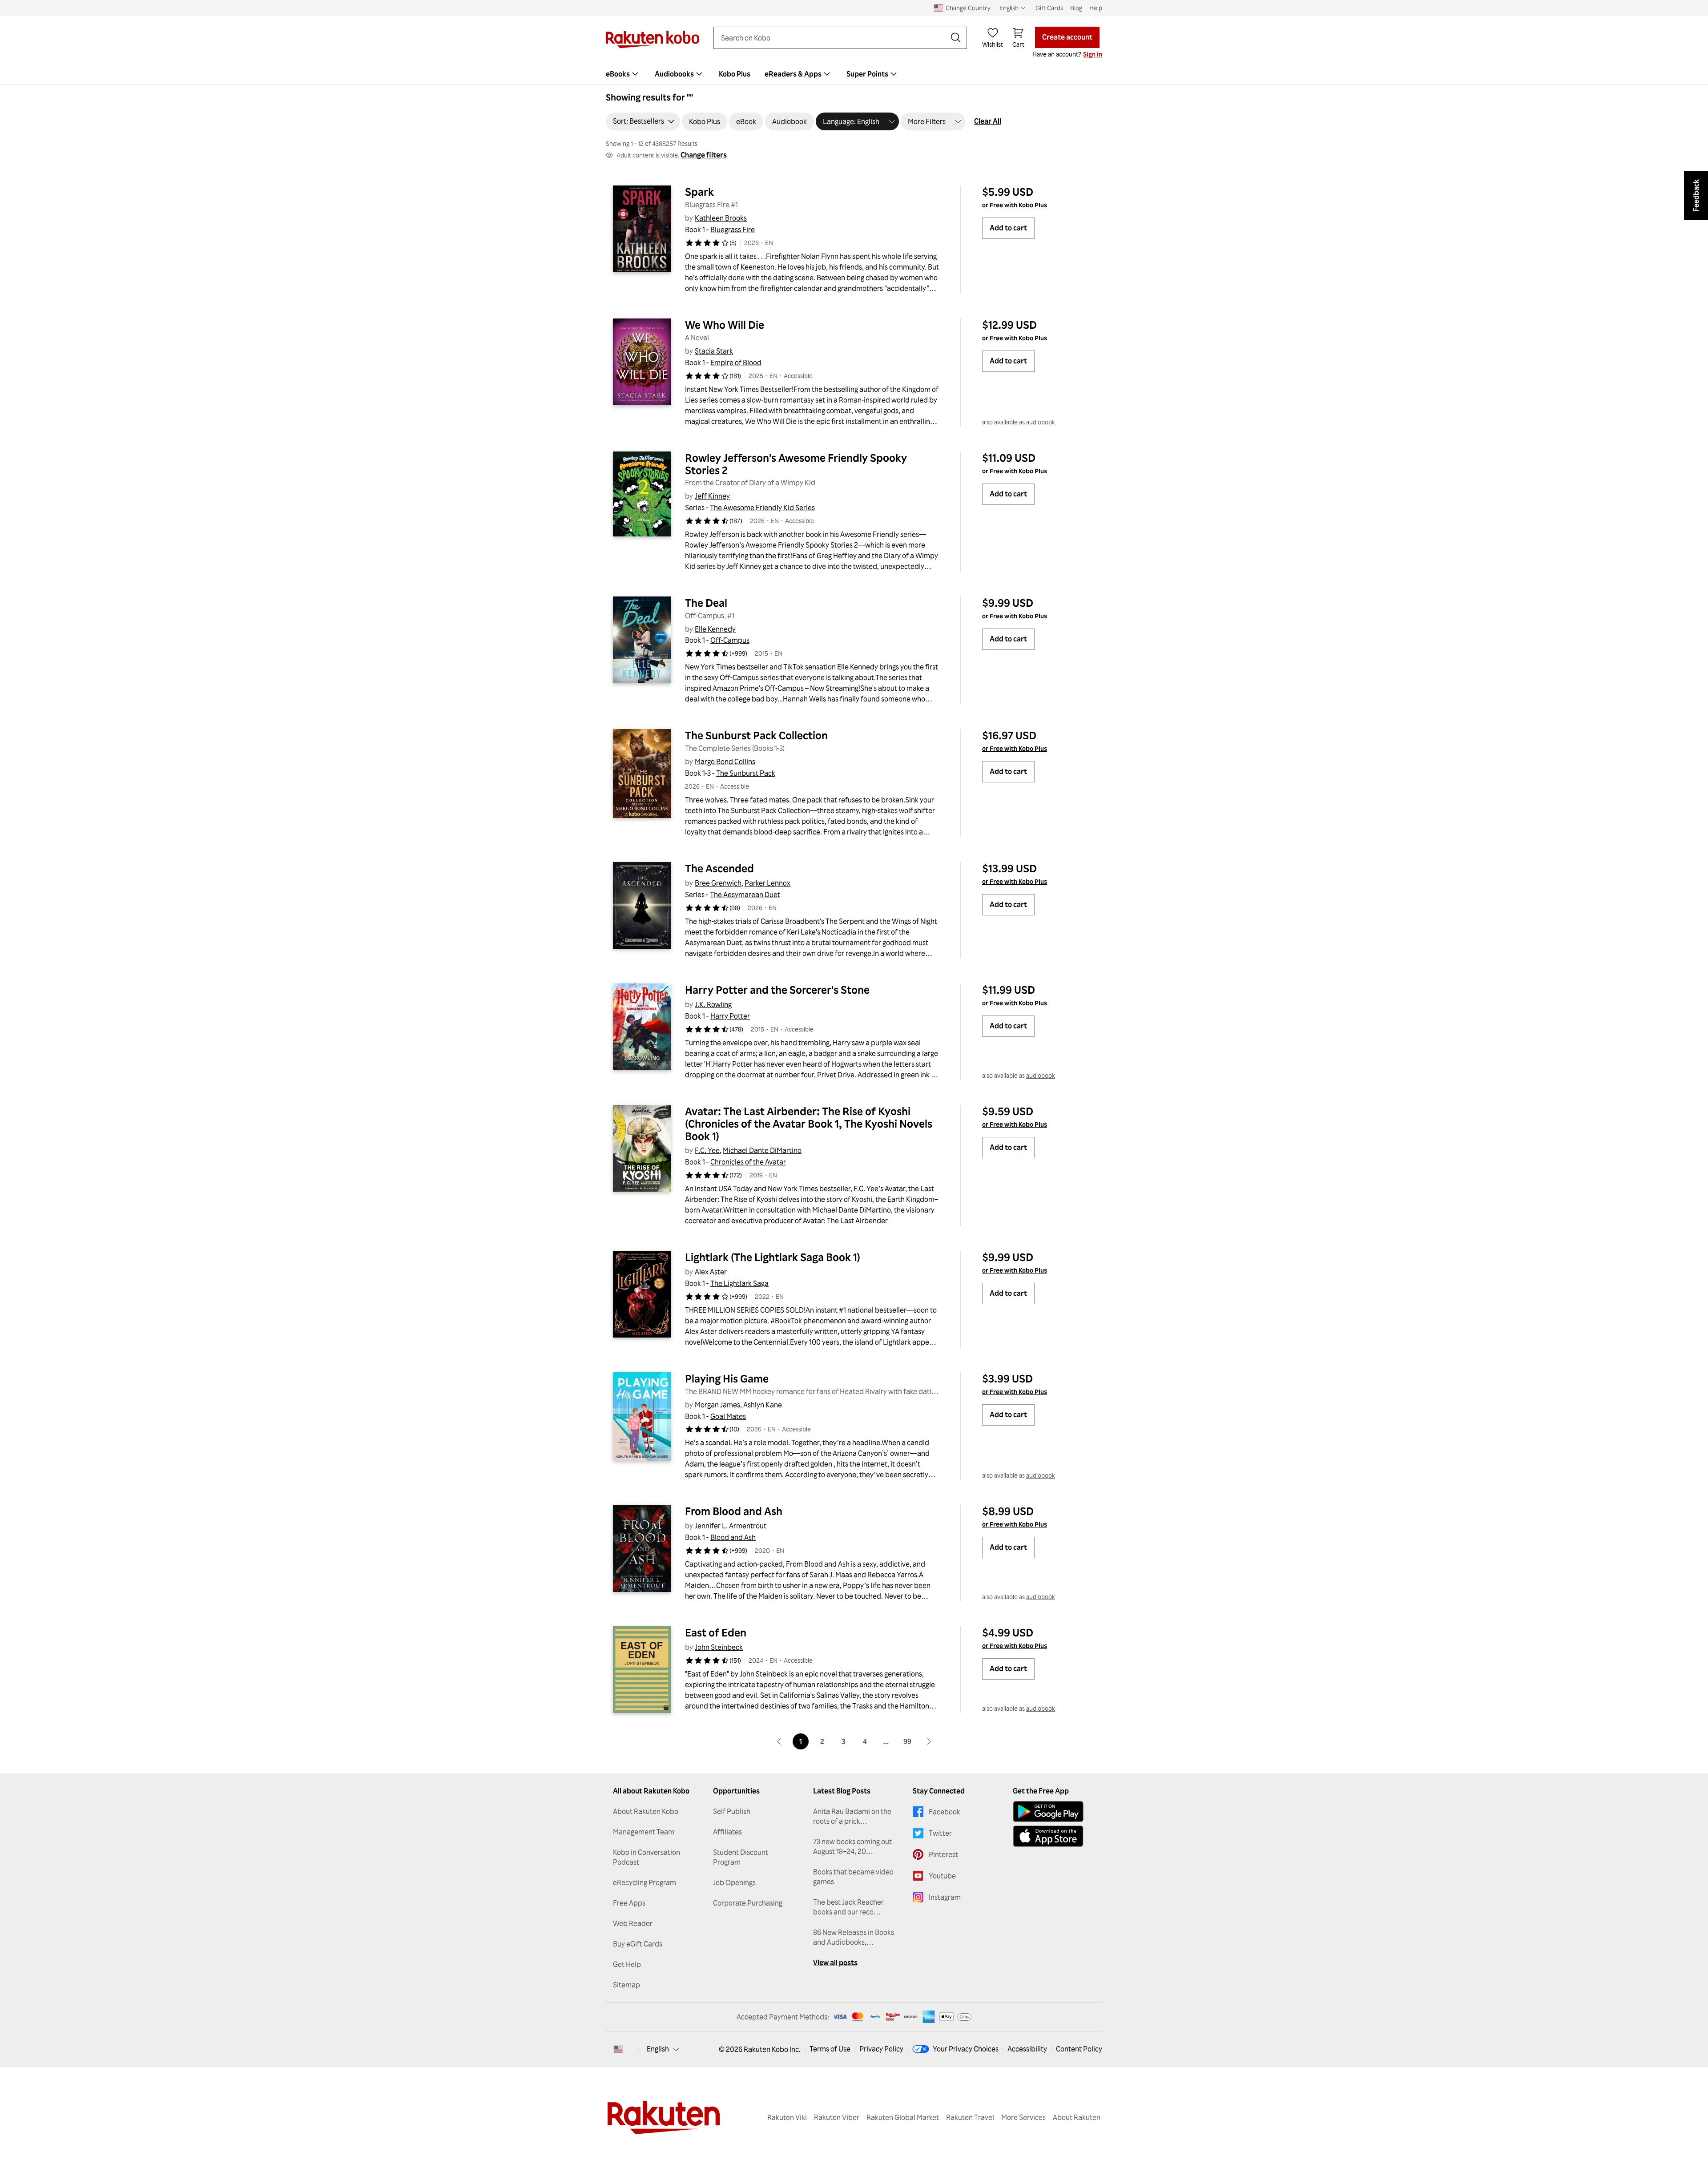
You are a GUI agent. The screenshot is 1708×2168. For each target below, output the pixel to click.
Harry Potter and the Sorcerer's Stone (777, 990)
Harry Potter (730, 1016)
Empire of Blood (736, 363)
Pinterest (943, 1854)
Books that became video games (853, 1877)
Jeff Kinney (712, 496)
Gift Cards (1049, 8)
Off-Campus (730, 640)
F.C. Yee (707, 1150)
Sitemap (626, 1985)
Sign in (1093, 54)
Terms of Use (830, 2049)
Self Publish (732, 1811)
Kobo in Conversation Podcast (647, 1857)
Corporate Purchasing (748, 1903)
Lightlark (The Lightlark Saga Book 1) (773, 1257)
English (658, 2049)
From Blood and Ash (734, 1511)
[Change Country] (618, 2049)
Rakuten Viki (787, 2117)
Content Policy (1079, 2049)
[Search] (956, 38)
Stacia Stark (714, 351)
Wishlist (993, 44)
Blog (1076, 8)
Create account (1067, 37)
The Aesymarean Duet (745, 895)
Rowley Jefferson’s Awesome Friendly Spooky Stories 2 (797, 464)
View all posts (835, 1962)
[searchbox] (833, 38)
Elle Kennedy (715, 629)
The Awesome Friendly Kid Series (762, 508)
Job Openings (734, 1882)
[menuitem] (623, 74)
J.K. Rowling (713, 1004)
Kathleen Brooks (721, 218)
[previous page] (779, 1741)
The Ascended (719, 868)
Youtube (942, 1876)
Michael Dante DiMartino (762, 1150)
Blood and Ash (733, 1537)
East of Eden (716, 1632)
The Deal (706, 603)
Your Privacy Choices (966, 2049)
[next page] (929, 1741)
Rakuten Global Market (903, 2117)
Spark (699, 192)
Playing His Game (727, 1378)
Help (1096, 8)
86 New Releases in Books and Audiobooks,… (854, 1937)
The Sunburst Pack (746, 773)
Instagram (945, 1897)
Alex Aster (711, 1272)
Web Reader (633, 1923)
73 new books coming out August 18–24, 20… (852, 1846)
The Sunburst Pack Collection (756, 735)
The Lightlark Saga (739, 1283)
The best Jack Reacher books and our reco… (848, 1907)
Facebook (945, 1812)
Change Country (968, 8)
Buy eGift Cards (638, 1944)
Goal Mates (728, 1416)
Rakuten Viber (837, 2117)
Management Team (644, 1832)
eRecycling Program (645, 1882)
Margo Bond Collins (725, 762)
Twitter (940, 1833)
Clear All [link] (988, 121)
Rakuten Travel (970, 2117)
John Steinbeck (719, 1647)
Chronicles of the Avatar (748, 1162)
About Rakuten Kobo (646, 1811)
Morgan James (717, 1405)
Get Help (627, 1964)
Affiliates (727, 1832)
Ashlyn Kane (763, 1405)
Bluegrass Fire (733, 230)
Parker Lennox (767, 883)
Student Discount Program (741, 1857)
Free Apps (629, 1903)
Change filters (704, 155)
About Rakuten (1077, 2117)
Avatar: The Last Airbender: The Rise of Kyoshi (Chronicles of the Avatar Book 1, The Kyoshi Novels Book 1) (810, 1124)
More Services (1023, 2117)
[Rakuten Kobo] (653, 39)
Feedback (1696, 195)
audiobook (1041, 422)
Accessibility (1027, 2049)
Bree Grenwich (718, 883)
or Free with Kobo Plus (1015, 205)
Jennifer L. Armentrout (731, 1526)
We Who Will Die (725, 325)
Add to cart (1008, 228)
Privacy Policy (881, 2049)
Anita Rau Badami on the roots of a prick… (852, 1816)
